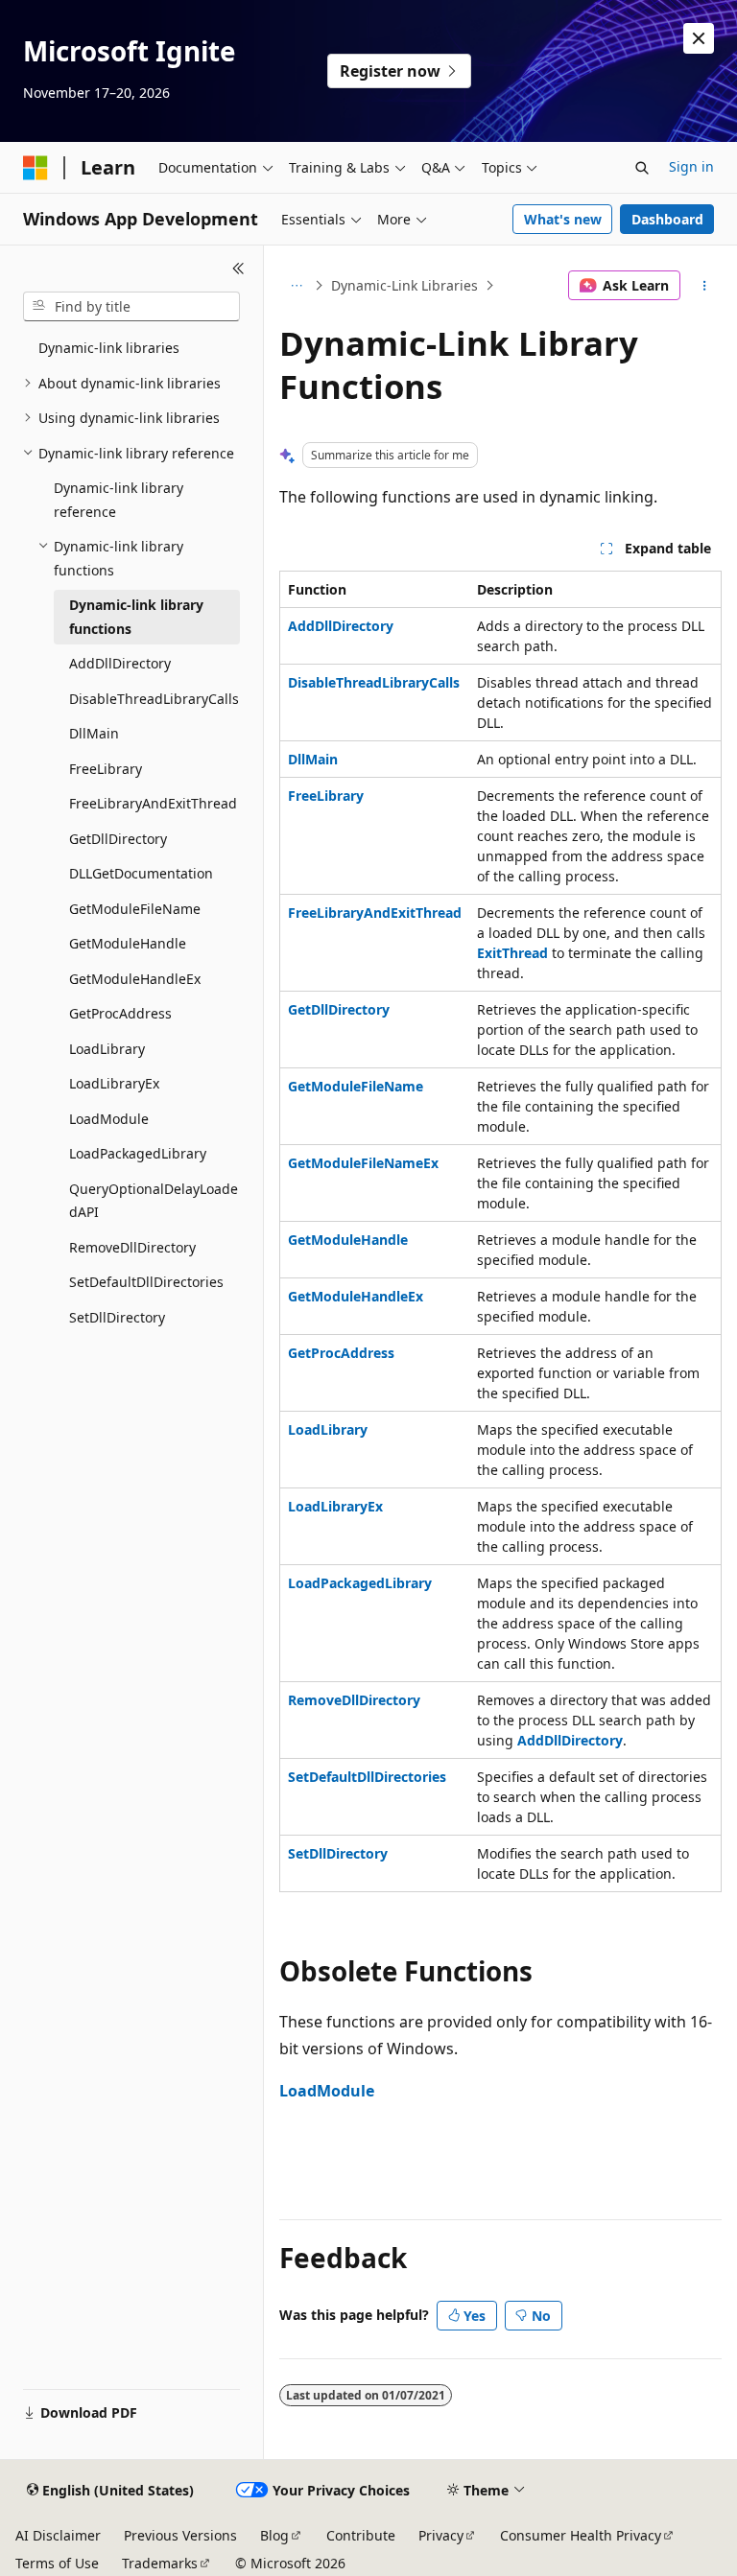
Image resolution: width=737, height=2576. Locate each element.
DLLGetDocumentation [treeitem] (141, 873)
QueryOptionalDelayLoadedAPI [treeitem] (154, 1201)
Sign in (691, 166)
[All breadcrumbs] (296, 286)
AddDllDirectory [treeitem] (120, 663)
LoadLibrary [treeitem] (107, 1049)
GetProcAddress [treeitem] (120, 1013)
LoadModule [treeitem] (109, 1119)
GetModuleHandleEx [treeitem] (135, 979)
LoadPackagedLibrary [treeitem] (138, 1153)
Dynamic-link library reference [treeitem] (119, 500)
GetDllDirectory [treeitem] (118, 839)
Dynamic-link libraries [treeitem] (109, 348)
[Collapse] (238, 269)
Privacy (441, 2535)
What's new (563, 219)
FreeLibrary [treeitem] (106, 769)
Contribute (361, 2535)
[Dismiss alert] (699, 38)
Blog (274, 2535)
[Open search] (642, 168)
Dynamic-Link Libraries (404, 285)
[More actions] (705, 286)
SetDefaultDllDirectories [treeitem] (146, 1282)
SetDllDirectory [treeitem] (117, 1317)
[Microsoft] (36, 168)
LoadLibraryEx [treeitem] (114, 1083)
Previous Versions (180, 2535)
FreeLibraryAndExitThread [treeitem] (153, 803)
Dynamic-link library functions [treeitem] (136, 617)
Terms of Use (57, 2563)
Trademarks (160, 2563)
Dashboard (667, 219)
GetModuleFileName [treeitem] (135, 909)
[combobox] (131, 307)
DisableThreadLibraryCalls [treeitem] (154, 699)
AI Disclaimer (58, 2535)
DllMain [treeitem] (94, 733)
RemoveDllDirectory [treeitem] (132, 1247)
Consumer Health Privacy (581, 2535)
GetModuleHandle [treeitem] (128, 943)
